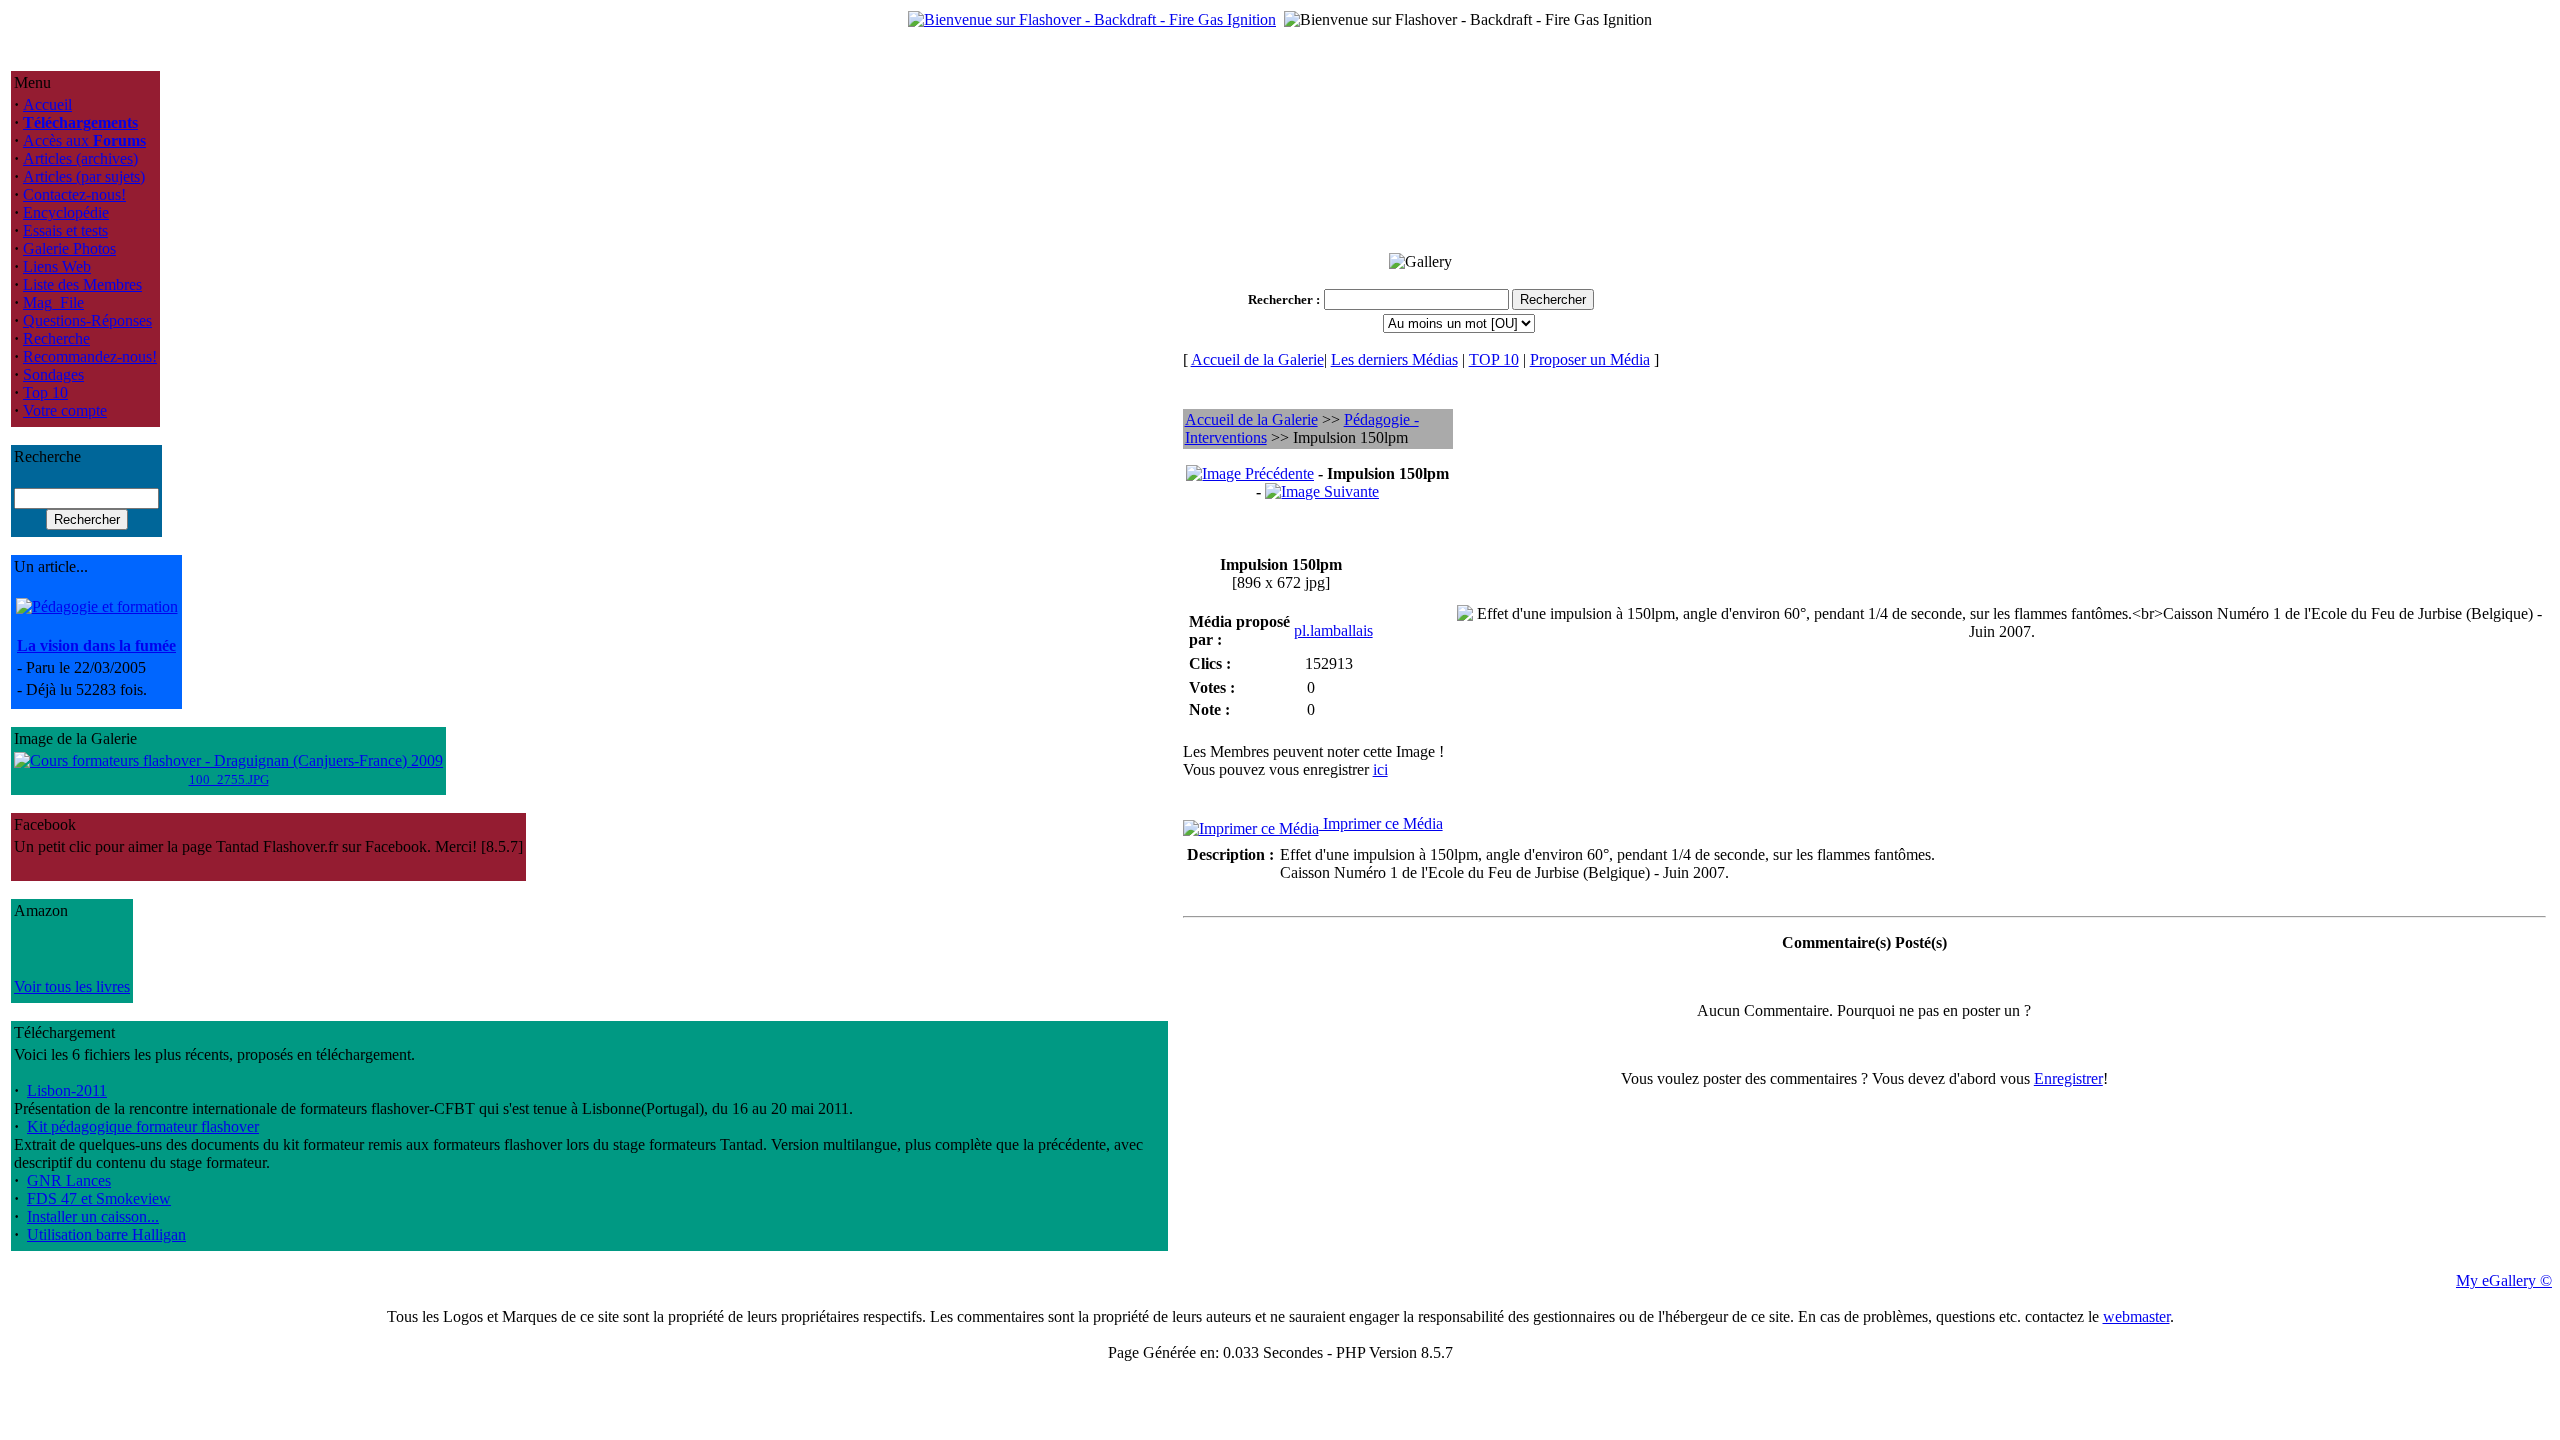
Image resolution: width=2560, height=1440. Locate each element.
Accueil (47, 104)
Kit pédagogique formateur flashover (143, 1126)
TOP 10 (1494, 359)
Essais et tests (65, 230)
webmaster (2136, 1316)
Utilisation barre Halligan (106, 1234)
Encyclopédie (66, 212)
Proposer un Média (1590, 359)
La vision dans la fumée (96, 645)
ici (1380, 769)
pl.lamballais (1333, 630)
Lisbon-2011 (67, 1090)
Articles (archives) (80, 158)
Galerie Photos (69, 248)
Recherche (56, 338)
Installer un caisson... (93, 1216)
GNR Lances (69, 1180)
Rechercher (1280, 299)
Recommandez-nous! (90, 356)
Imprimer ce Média (1381, 823)
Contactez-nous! (74, 194)
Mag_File (53, 302)
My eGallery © (2504, 1280)
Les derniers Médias (1394, 359)
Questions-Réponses (87, 320)
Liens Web (57, 266)
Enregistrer (2068, 1078)
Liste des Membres (82, 284)
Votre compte (65, 410)
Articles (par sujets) (84, 176)
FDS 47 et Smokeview (99, 1198)
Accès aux (84, 140)
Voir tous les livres (72, 986)
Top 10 (45, 392)
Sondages (53, 374)
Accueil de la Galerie (1257, 359)
